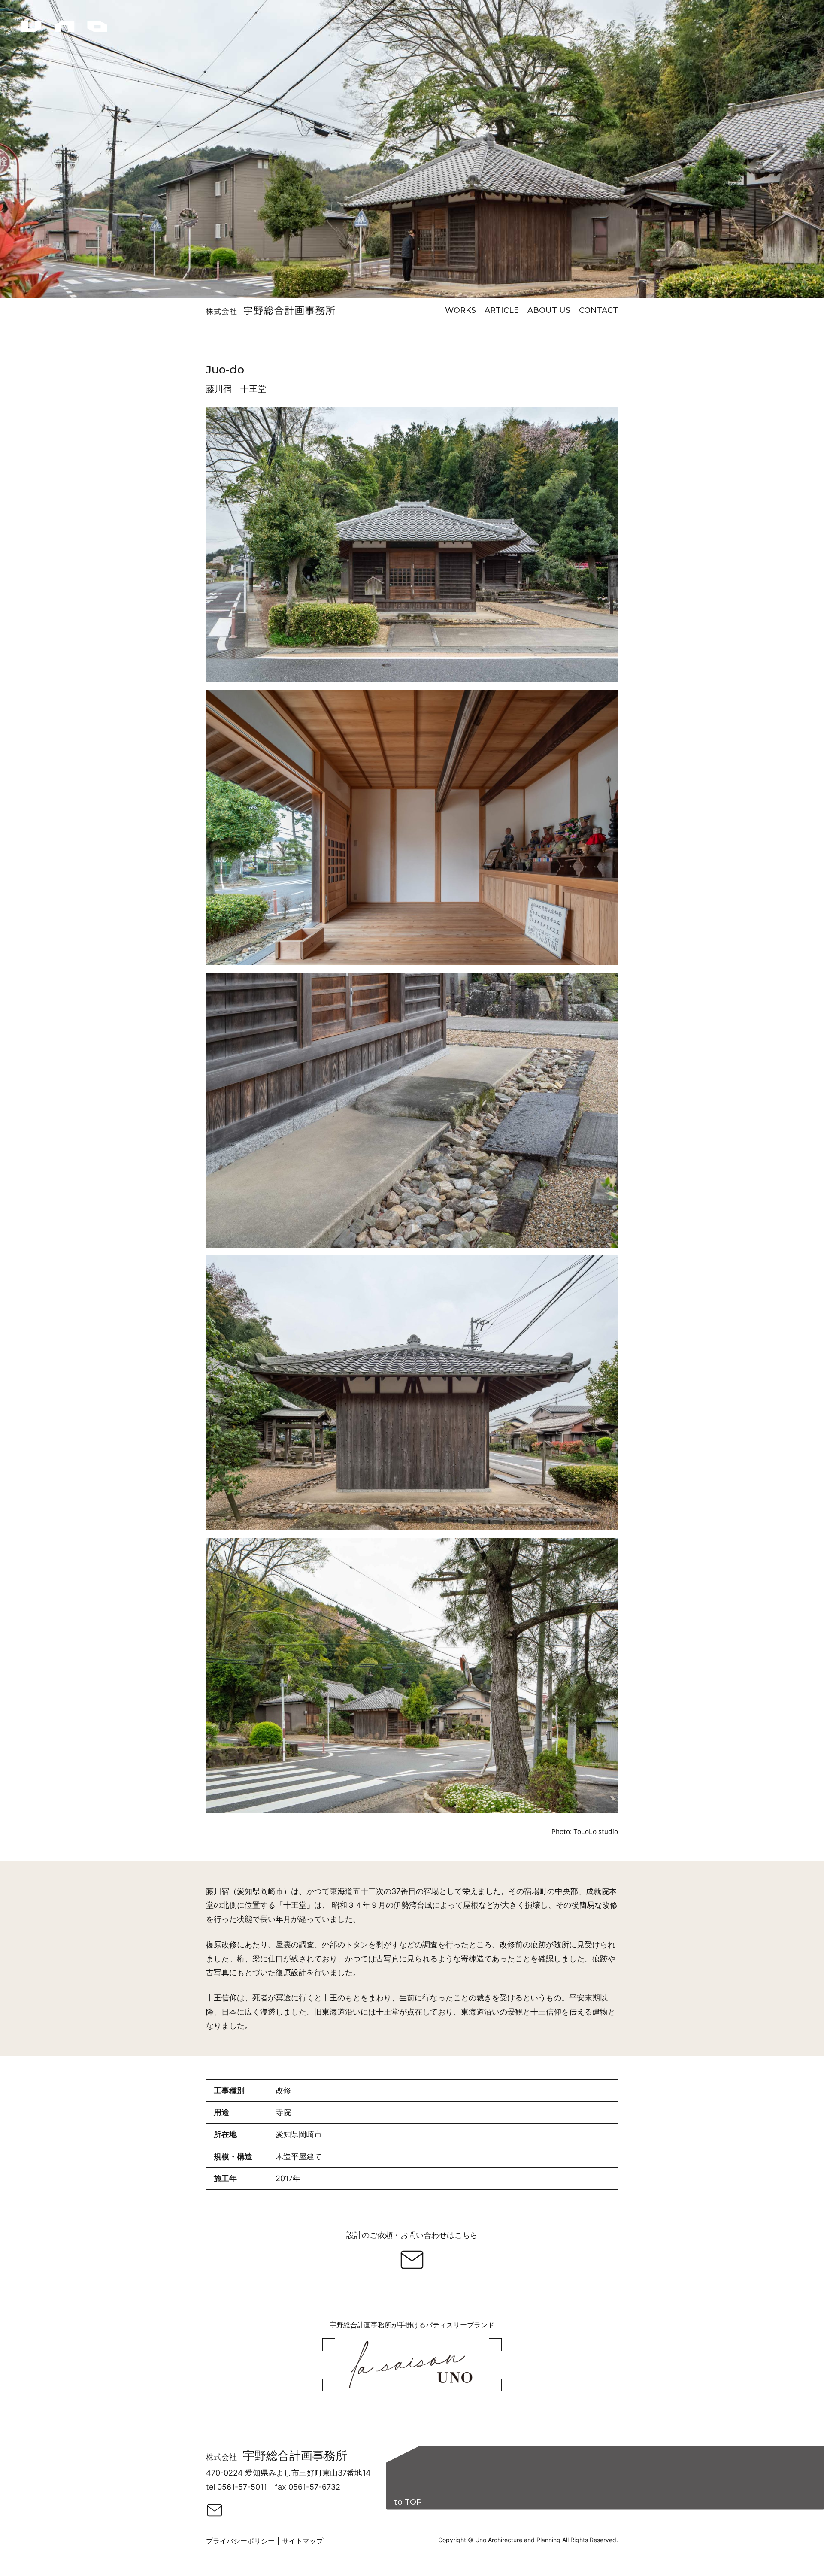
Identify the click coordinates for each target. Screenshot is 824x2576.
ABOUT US (549, 310)
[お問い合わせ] (412, 2260)
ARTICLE (502, 310)
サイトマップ (303, 2541)
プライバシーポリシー (240, 2541)
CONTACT (598, 310)
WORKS (460, 310)
